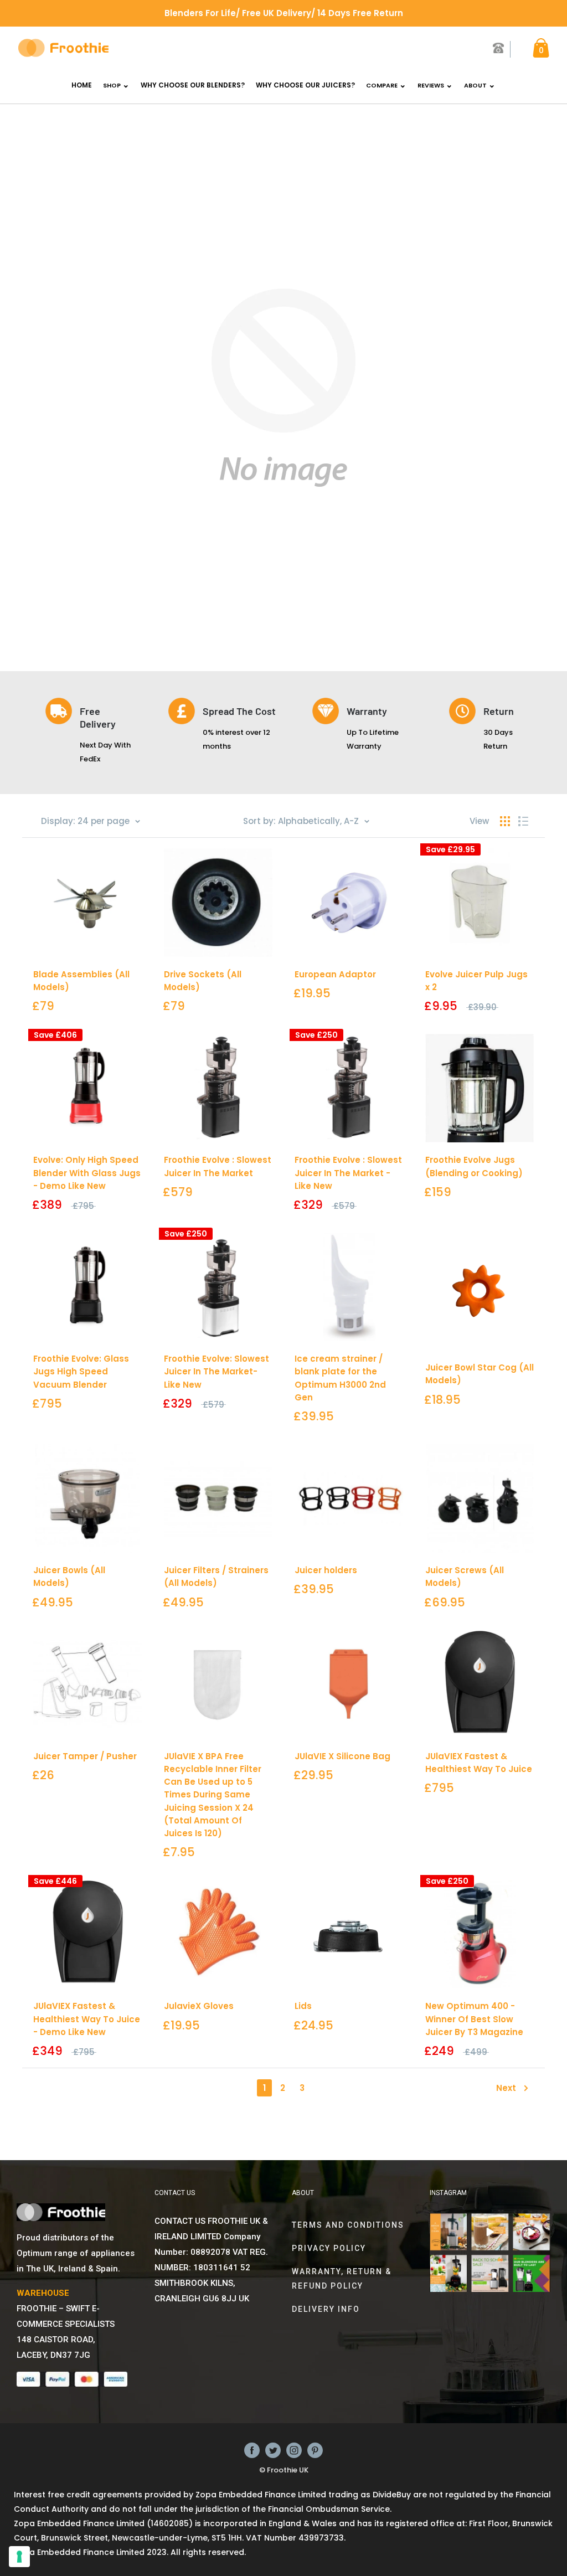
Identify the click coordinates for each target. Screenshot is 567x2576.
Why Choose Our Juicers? (305, 85)
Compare (382, 85)
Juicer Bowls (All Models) (69, 1576)
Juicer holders (326, 1570)
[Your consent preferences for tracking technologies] (19, 2557)
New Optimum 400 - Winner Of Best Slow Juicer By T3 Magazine (474, 2019)
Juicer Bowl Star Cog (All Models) (480, 1374)
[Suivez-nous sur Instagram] (294, 2450)
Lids (303, 2006)
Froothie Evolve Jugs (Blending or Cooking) (474, 1166)
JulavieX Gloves (199, 2006)
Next (506, 2088)
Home (82, 85)
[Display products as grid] (505, 821)
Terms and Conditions (348, 2225)
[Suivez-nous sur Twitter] (273, 2450)
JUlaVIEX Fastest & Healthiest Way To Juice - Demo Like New (87, 2019)
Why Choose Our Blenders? (193, 85)
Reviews (431, 85)
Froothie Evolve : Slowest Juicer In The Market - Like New (348, 1173)
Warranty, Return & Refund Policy (342, 2279)
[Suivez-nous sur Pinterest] (315, 2450)
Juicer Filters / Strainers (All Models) (216, 1576)
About (475, 85)
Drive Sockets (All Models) (203, 981)
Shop (112, 85)
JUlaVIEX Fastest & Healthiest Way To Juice (479, 1763)
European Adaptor (335, 974)
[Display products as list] (523, 821)
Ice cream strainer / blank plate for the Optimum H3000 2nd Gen (340, 1378)
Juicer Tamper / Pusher (85, 1756)
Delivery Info (326, 2309)
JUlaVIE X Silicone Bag (342, 1756)
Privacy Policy (329, 2248)
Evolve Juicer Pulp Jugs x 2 (476, 981)
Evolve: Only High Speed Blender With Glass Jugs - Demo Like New (87, 1173)
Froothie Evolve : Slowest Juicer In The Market (218, 1166)
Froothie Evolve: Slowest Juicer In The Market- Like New (217, 1372)
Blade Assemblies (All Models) (81, 981)
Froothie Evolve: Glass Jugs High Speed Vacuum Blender (81, 1372)
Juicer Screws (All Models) (465, 1576)
